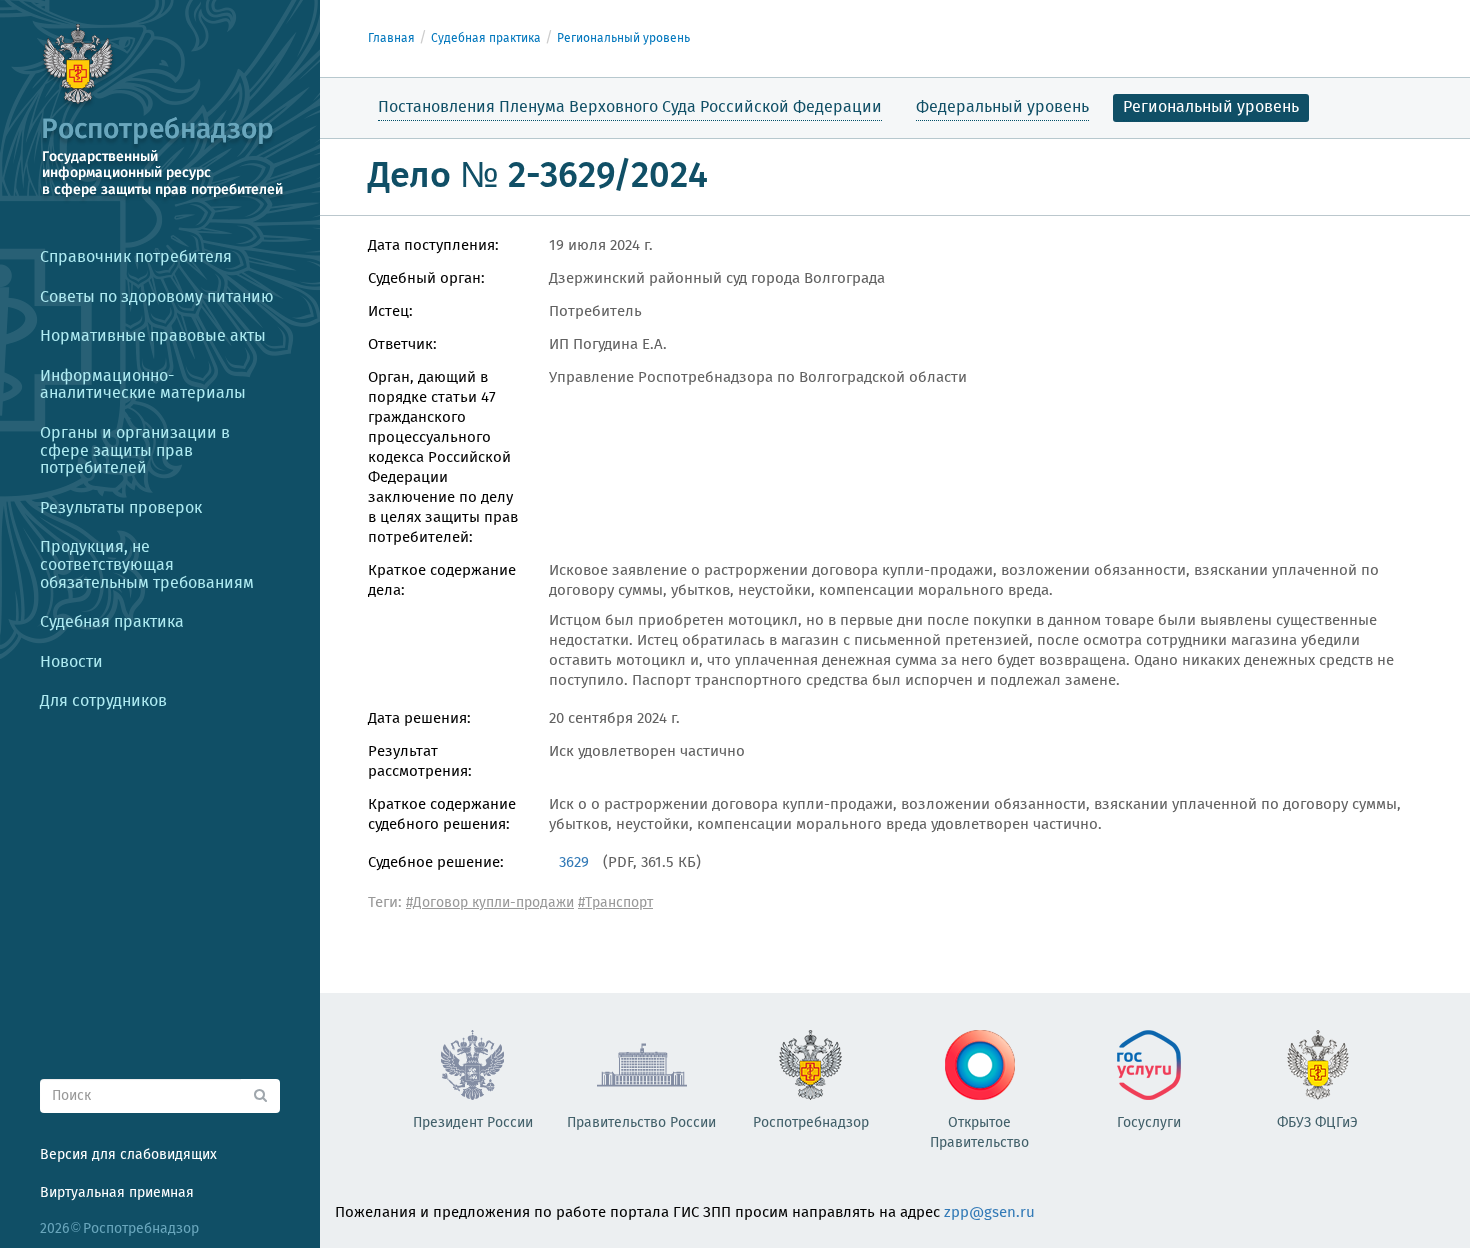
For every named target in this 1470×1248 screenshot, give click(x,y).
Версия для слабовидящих (128, 1155)
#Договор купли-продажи (490, 903)
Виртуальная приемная (117, 1193)
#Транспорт (615, 903)
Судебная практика (486, 38)
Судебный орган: (426, 279)
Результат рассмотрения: (420, 762)
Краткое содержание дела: (442, 581)
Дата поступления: (433, 246)
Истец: (390, 312)
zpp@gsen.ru (989, 1213)
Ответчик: (402, 345)
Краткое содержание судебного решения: (442, 815)
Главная (391, 38)
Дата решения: (419, 719)
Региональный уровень (623, 38)
